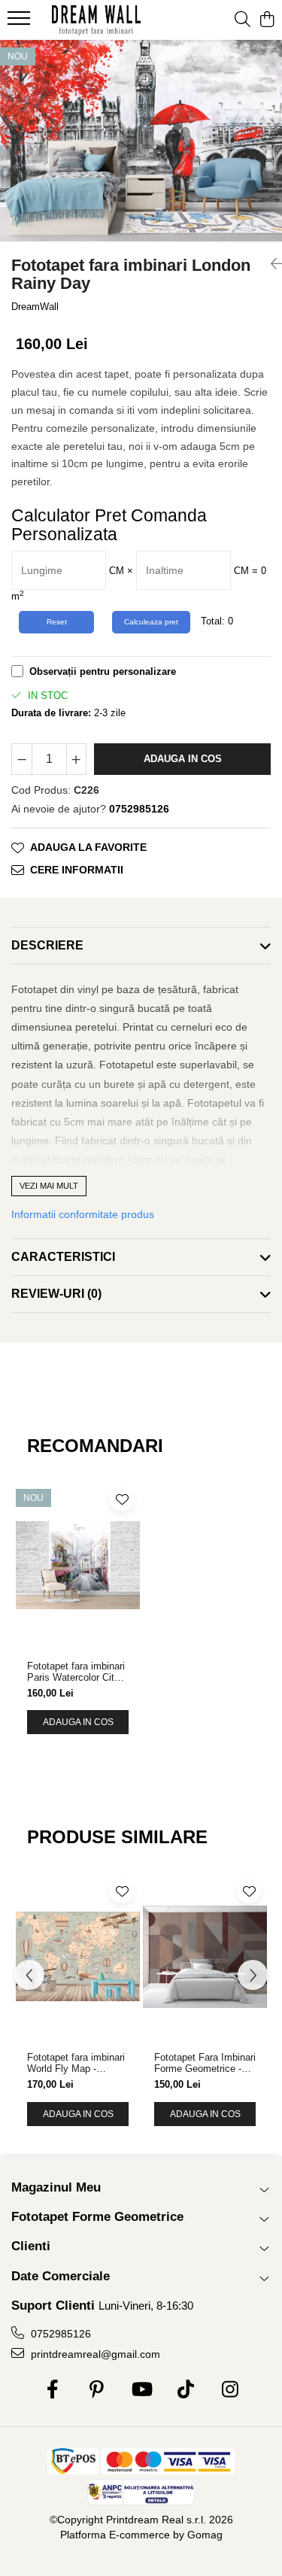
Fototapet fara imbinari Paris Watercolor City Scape (76, 1672)
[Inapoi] (271, 264)
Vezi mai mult (49, 1186)
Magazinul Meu (56, 2187)
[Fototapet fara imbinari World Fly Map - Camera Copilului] (78, 1957)
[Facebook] (52, 2390)
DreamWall (35, 307)
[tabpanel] (141, 141)
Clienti (31, 2246)
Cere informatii (77, 870)
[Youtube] (141, 2390)
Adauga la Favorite (88, 847)
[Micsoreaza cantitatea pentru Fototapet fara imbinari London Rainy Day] (22, 759)
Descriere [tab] (47, 945)
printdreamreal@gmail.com (94, 2354)
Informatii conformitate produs (83, 1214)
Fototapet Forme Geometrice (97, 2217)
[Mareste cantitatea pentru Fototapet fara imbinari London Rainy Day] (77, 759)
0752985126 (59, 2334)
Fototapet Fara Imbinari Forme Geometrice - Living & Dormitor (205, 2063)
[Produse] (21, 23)
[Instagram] (230, 2390)
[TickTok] (185, 2390)
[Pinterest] (97, 2390)
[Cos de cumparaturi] (267, 20)
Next (270, 156)
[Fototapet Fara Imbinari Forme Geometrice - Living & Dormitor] (205, 1957)
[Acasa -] (96, 20)
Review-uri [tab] (56, 1294)
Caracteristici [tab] (63, 1257)
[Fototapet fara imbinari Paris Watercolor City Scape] (78, 1565)
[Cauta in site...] (243, 20)
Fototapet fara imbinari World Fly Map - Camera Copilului (76, 2063)
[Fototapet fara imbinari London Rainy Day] (141, 141)
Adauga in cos (183, 759)
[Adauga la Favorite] (122, 1499)
